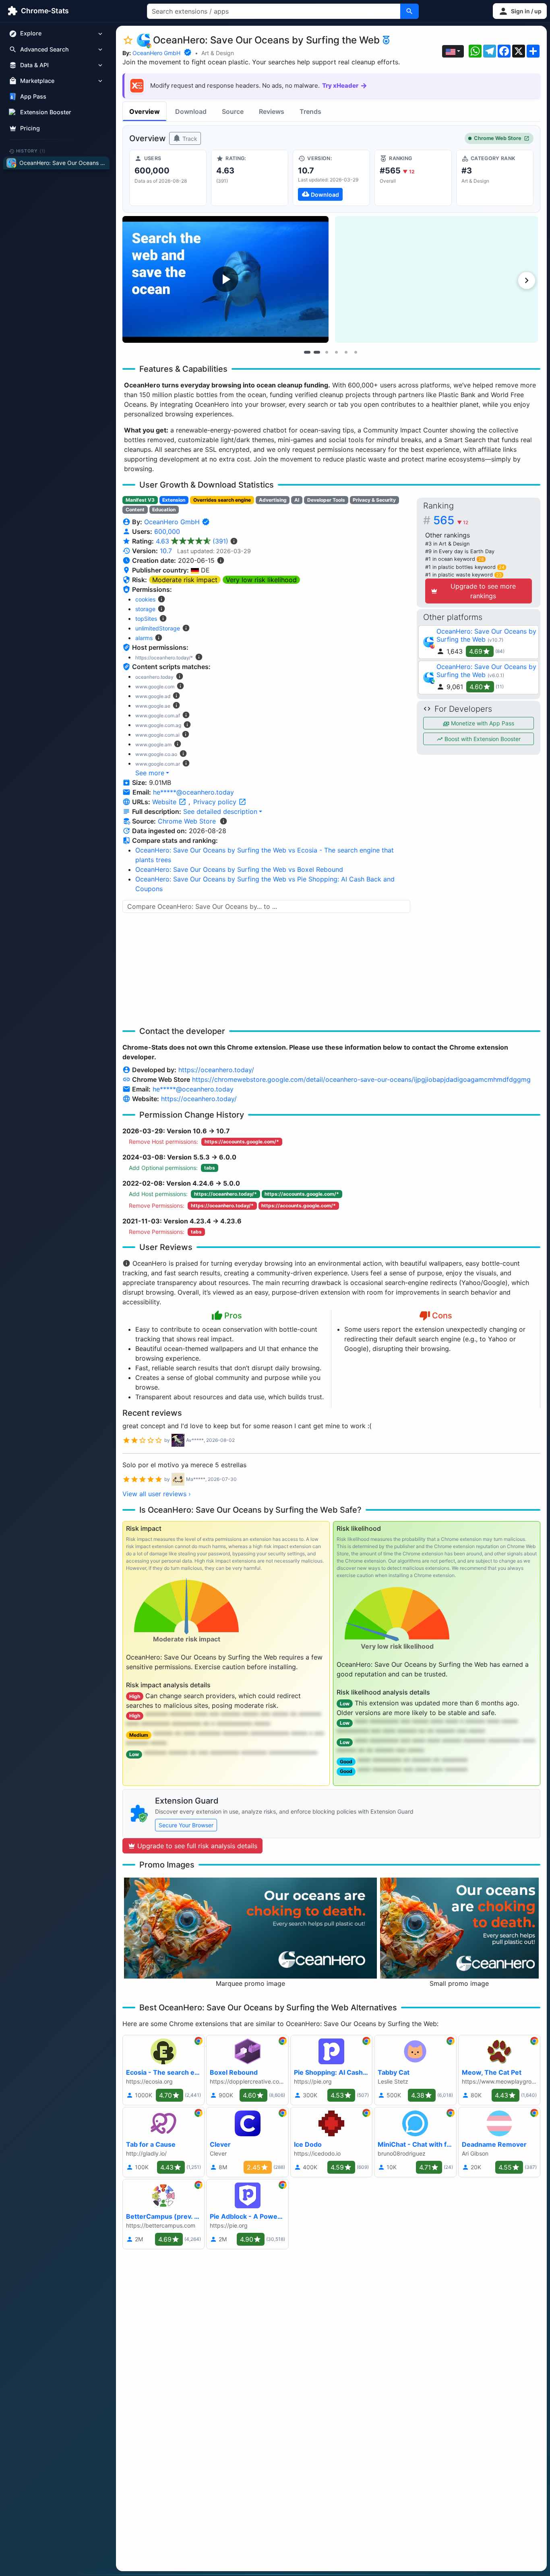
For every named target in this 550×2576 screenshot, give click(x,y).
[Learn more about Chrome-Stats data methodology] (223, 821)
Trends (310, 111)
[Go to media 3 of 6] (327, 352)
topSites (146, 619)
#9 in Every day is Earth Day (460, 551)
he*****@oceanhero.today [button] (193, 792)
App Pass (33, 97)
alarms (144, 638)
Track (189, 139)
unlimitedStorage (158, 628)
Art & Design (218, 53)
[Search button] (409, 11)
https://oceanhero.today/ (216, 1070)
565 (451, 520)
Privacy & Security (374, 500)
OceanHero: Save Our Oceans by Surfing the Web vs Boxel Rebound (239, 869)
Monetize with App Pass (482, 723)
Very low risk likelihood (261, 580)
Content (135, 510)
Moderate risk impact (185, 580)
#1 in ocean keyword (455, 559)
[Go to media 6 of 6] (356, 352)
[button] (520, 11)
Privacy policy (216, 802)
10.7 (166, 551)
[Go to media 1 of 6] (307, 352)
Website (165, 802)
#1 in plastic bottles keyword (465, 567)
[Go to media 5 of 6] (346, 352)
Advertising (273, 500)
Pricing (30, 128)
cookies (145, 599)
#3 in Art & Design (447, 544)
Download (191, 111)
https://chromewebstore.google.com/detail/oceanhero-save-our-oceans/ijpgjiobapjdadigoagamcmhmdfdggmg (361, 1079)
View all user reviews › (157, 1494)
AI (297, 500)
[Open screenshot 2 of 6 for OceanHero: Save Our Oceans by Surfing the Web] (436, 279)
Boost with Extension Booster (482, 739)
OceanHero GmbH (156, 53)
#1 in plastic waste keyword (463, 575)
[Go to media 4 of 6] (336, 352)
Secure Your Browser (186, 1825)
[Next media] (527, 280)
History (31, 151)
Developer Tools (326, 500)
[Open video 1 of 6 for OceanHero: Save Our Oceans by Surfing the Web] (225, 279)
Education (164, 510)
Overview (145, 111)
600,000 (167, 531)
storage (145, 609)
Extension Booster (46, 112)
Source (233, 111)
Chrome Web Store (498, 138)
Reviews (272, 111)
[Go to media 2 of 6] (317, 352)
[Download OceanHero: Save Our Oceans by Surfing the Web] (331, 178)
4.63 (192, 541)
